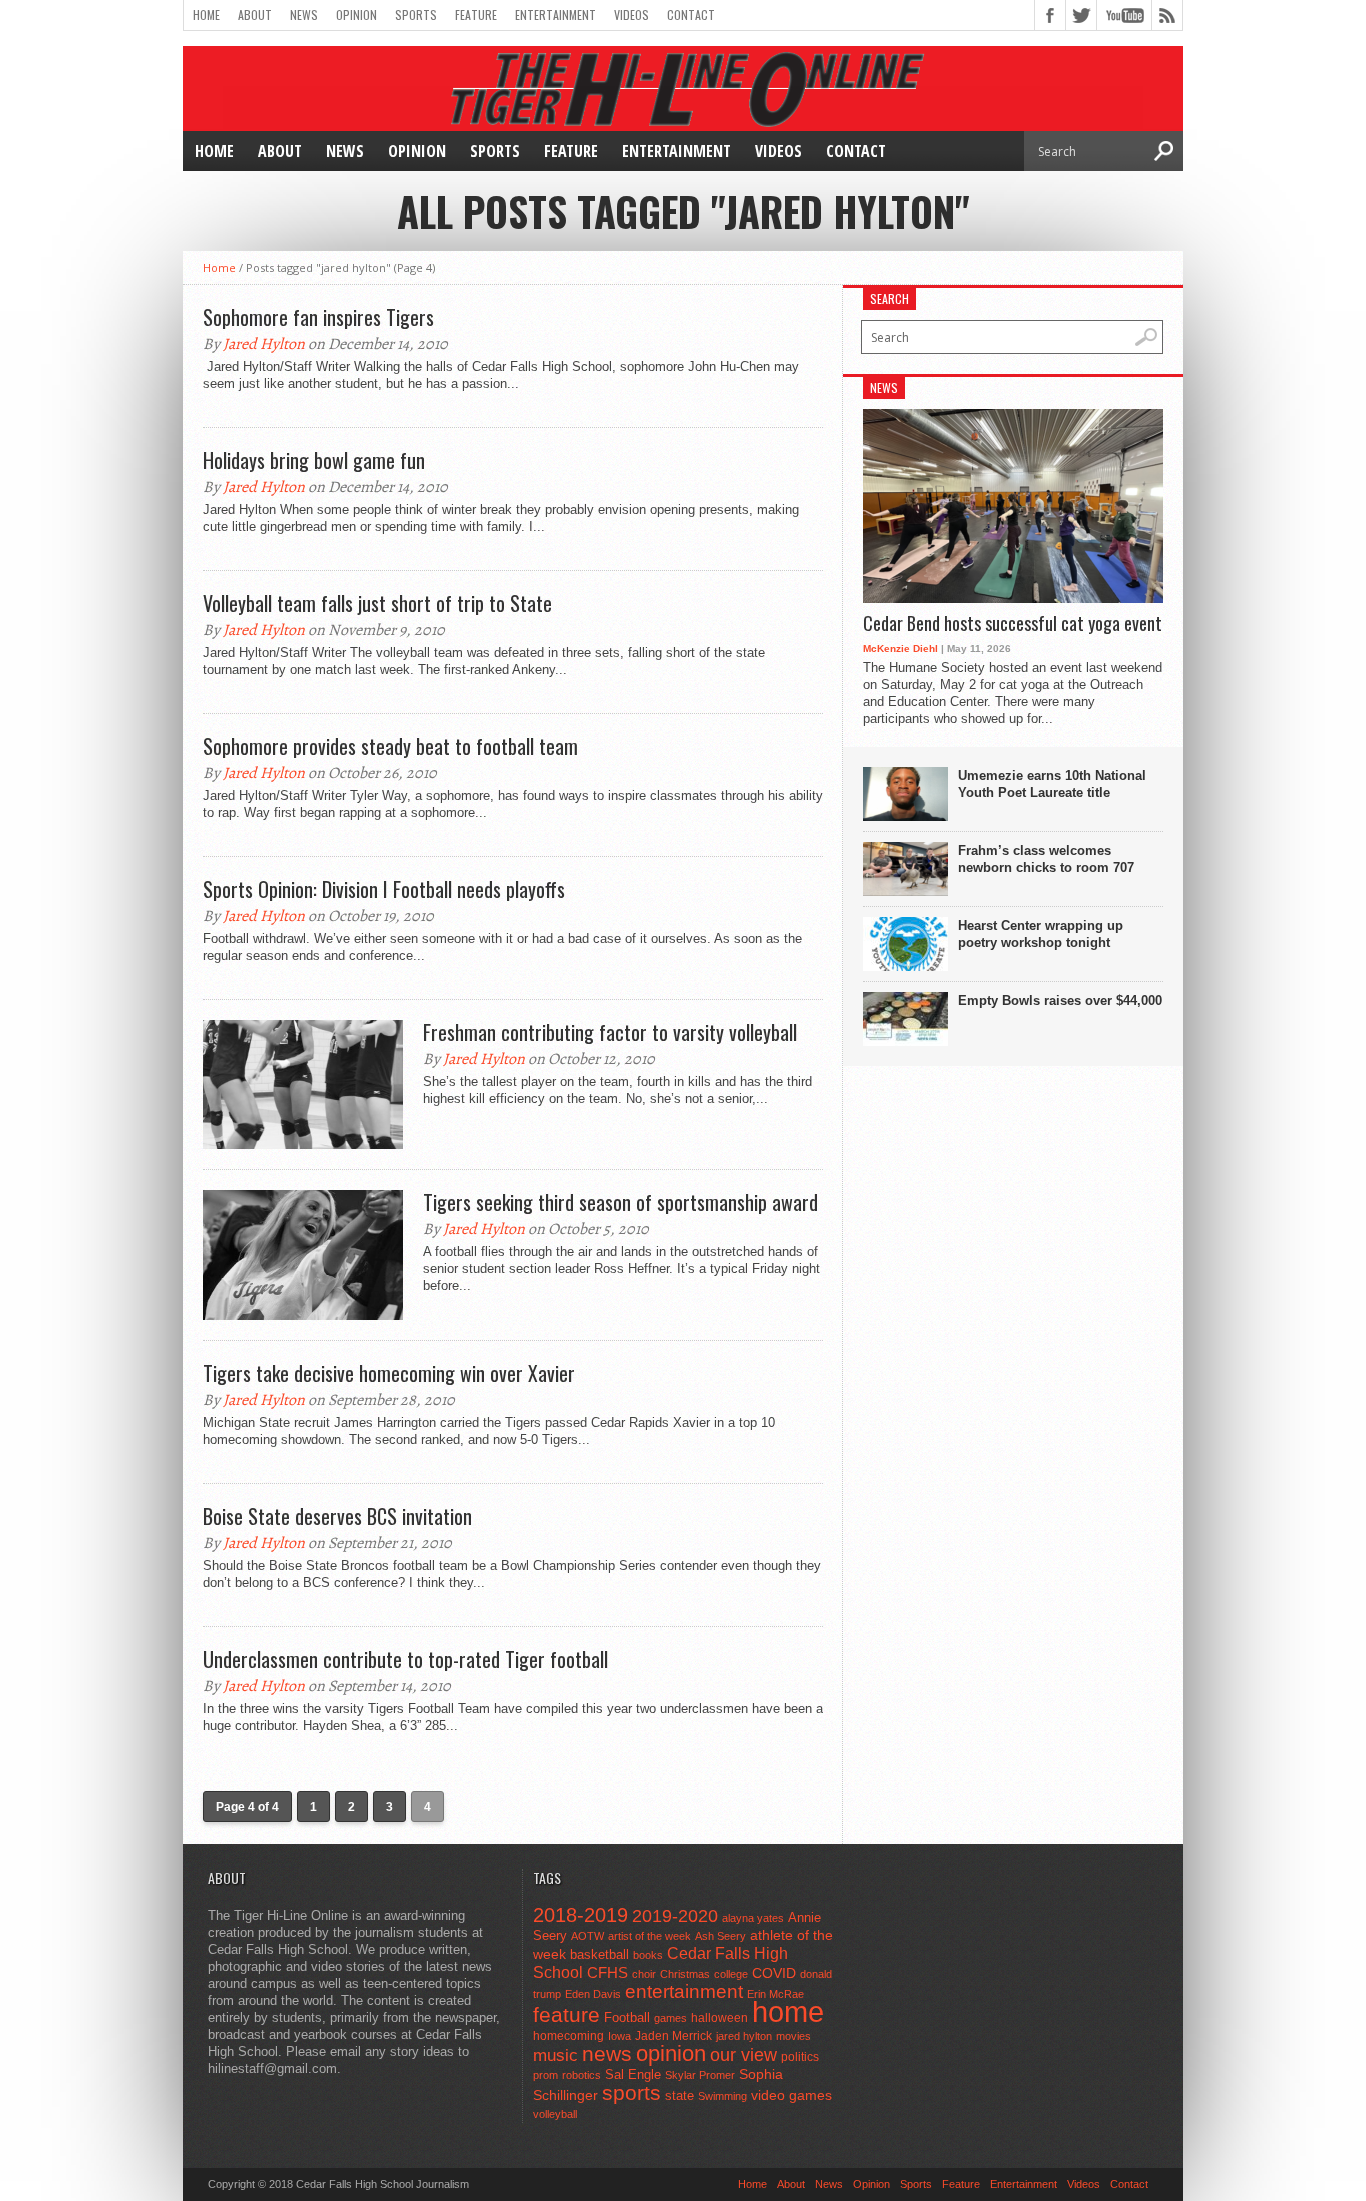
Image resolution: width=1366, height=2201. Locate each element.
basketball (599, 1954)
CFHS (607, 1972)
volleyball (555, 2114)
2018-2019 (580, 1915)
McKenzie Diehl (900, 648)
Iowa (619, 2036)
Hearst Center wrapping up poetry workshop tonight (1040, 934)
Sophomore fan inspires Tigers (318, 317)
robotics (581, 2075)
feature (566, 2014)
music (555, 2055)
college (731, 1974)
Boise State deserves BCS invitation (337, 1516)
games (670, 2018)
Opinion (356, 14)
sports (631, 2092)
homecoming (568, 2036)
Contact (691, 14)
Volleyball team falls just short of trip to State (377, 603)
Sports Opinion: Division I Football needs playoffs (384, 889)
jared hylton (744, 2036)
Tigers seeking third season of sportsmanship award (620, 1202)
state (679, 2095)
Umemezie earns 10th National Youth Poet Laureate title (1052, 784)
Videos (631, 14)
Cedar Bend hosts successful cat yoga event (1012, 624)
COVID (774, 1973)
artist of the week (649, 1936)
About (255, 14)
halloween (719, 2018)
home (788, 2011)
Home (206, 14)
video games (791, 2095)
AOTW (587, 1936)
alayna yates (753, 1918)
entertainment (684, 1991)
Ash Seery (720, 1936)
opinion (671, 2053)
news (607, 2054)
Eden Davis (593, 1994)
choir (644, 1974)
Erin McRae (775, 1994)
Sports (416, 14)
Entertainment (555, 14)
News (304, 14)
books (648, 1955)
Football (627, 2017)
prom (545, 2075)
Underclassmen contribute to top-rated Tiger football (405, 1659)
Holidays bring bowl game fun (314, 460)
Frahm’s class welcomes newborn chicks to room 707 (1046, 859)
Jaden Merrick (673, 2036)
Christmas (685, 1974)
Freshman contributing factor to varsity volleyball (610, 1032)
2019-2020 (675, 1916)
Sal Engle (633, 2074)
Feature (476, 14)
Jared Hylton (264, 344)
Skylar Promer (700, 2075)
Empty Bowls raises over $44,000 (1060, 1000)
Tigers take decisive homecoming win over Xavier (389, 1373)
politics (800, 2057)
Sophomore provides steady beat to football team (390, 746)
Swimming (722, 2096)
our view (743, 2055)
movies (793, 2036)
